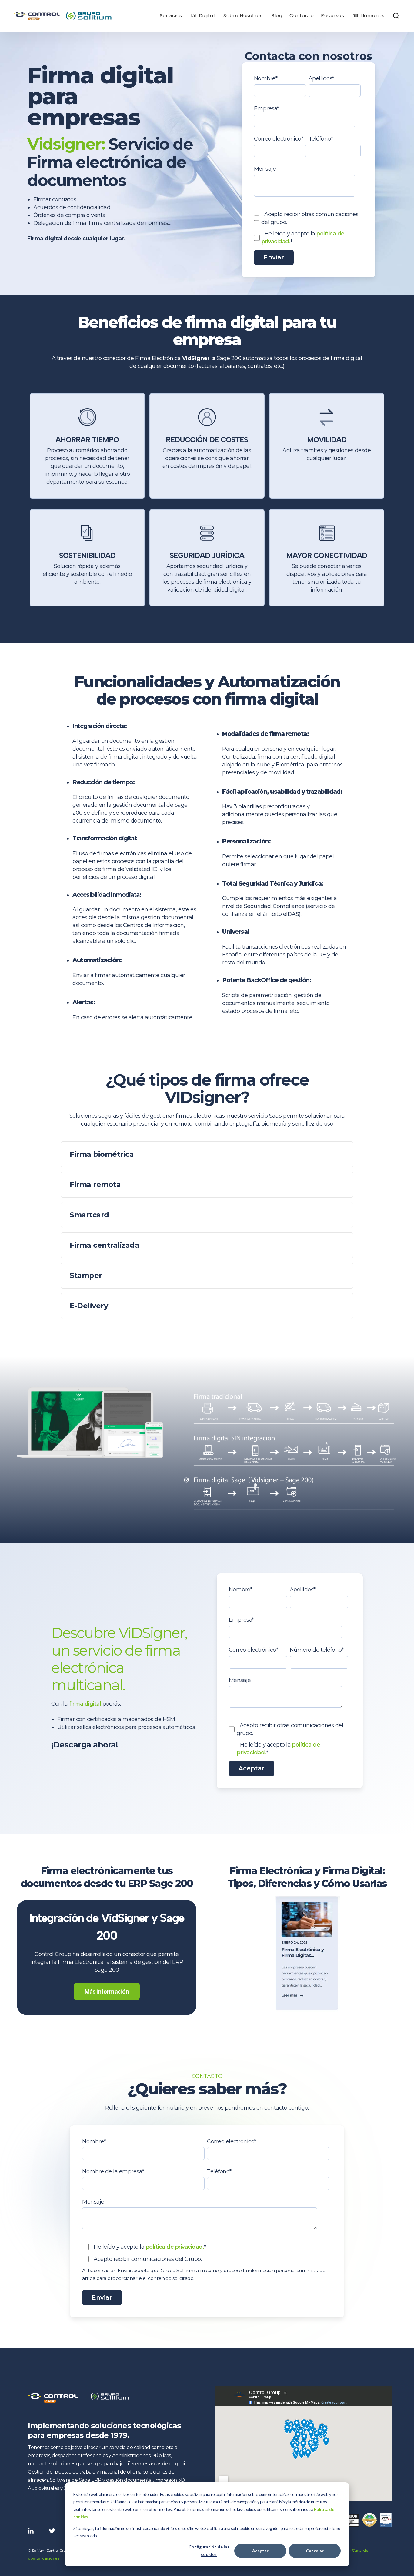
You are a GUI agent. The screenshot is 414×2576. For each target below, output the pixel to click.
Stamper (86, 1275)
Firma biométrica (102, 1154)
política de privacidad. (175, 2247)
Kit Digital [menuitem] (203, 16)
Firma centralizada (104, 1245)
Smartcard (89, 1215)
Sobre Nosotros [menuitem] (243, 16)
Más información (107, 1991)
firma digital (85, 1704)
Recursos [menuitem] (332, 16)
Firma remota (95, 1185)
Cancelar (315, 2551)
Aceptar (260, 2551)
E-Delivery (89, 1306)
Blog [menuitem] (277, 16)
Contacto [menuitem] (302, 16)
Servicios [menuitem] (171, 16)
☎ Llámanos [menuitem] (369, 16)
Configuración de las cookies (209, 2551)
